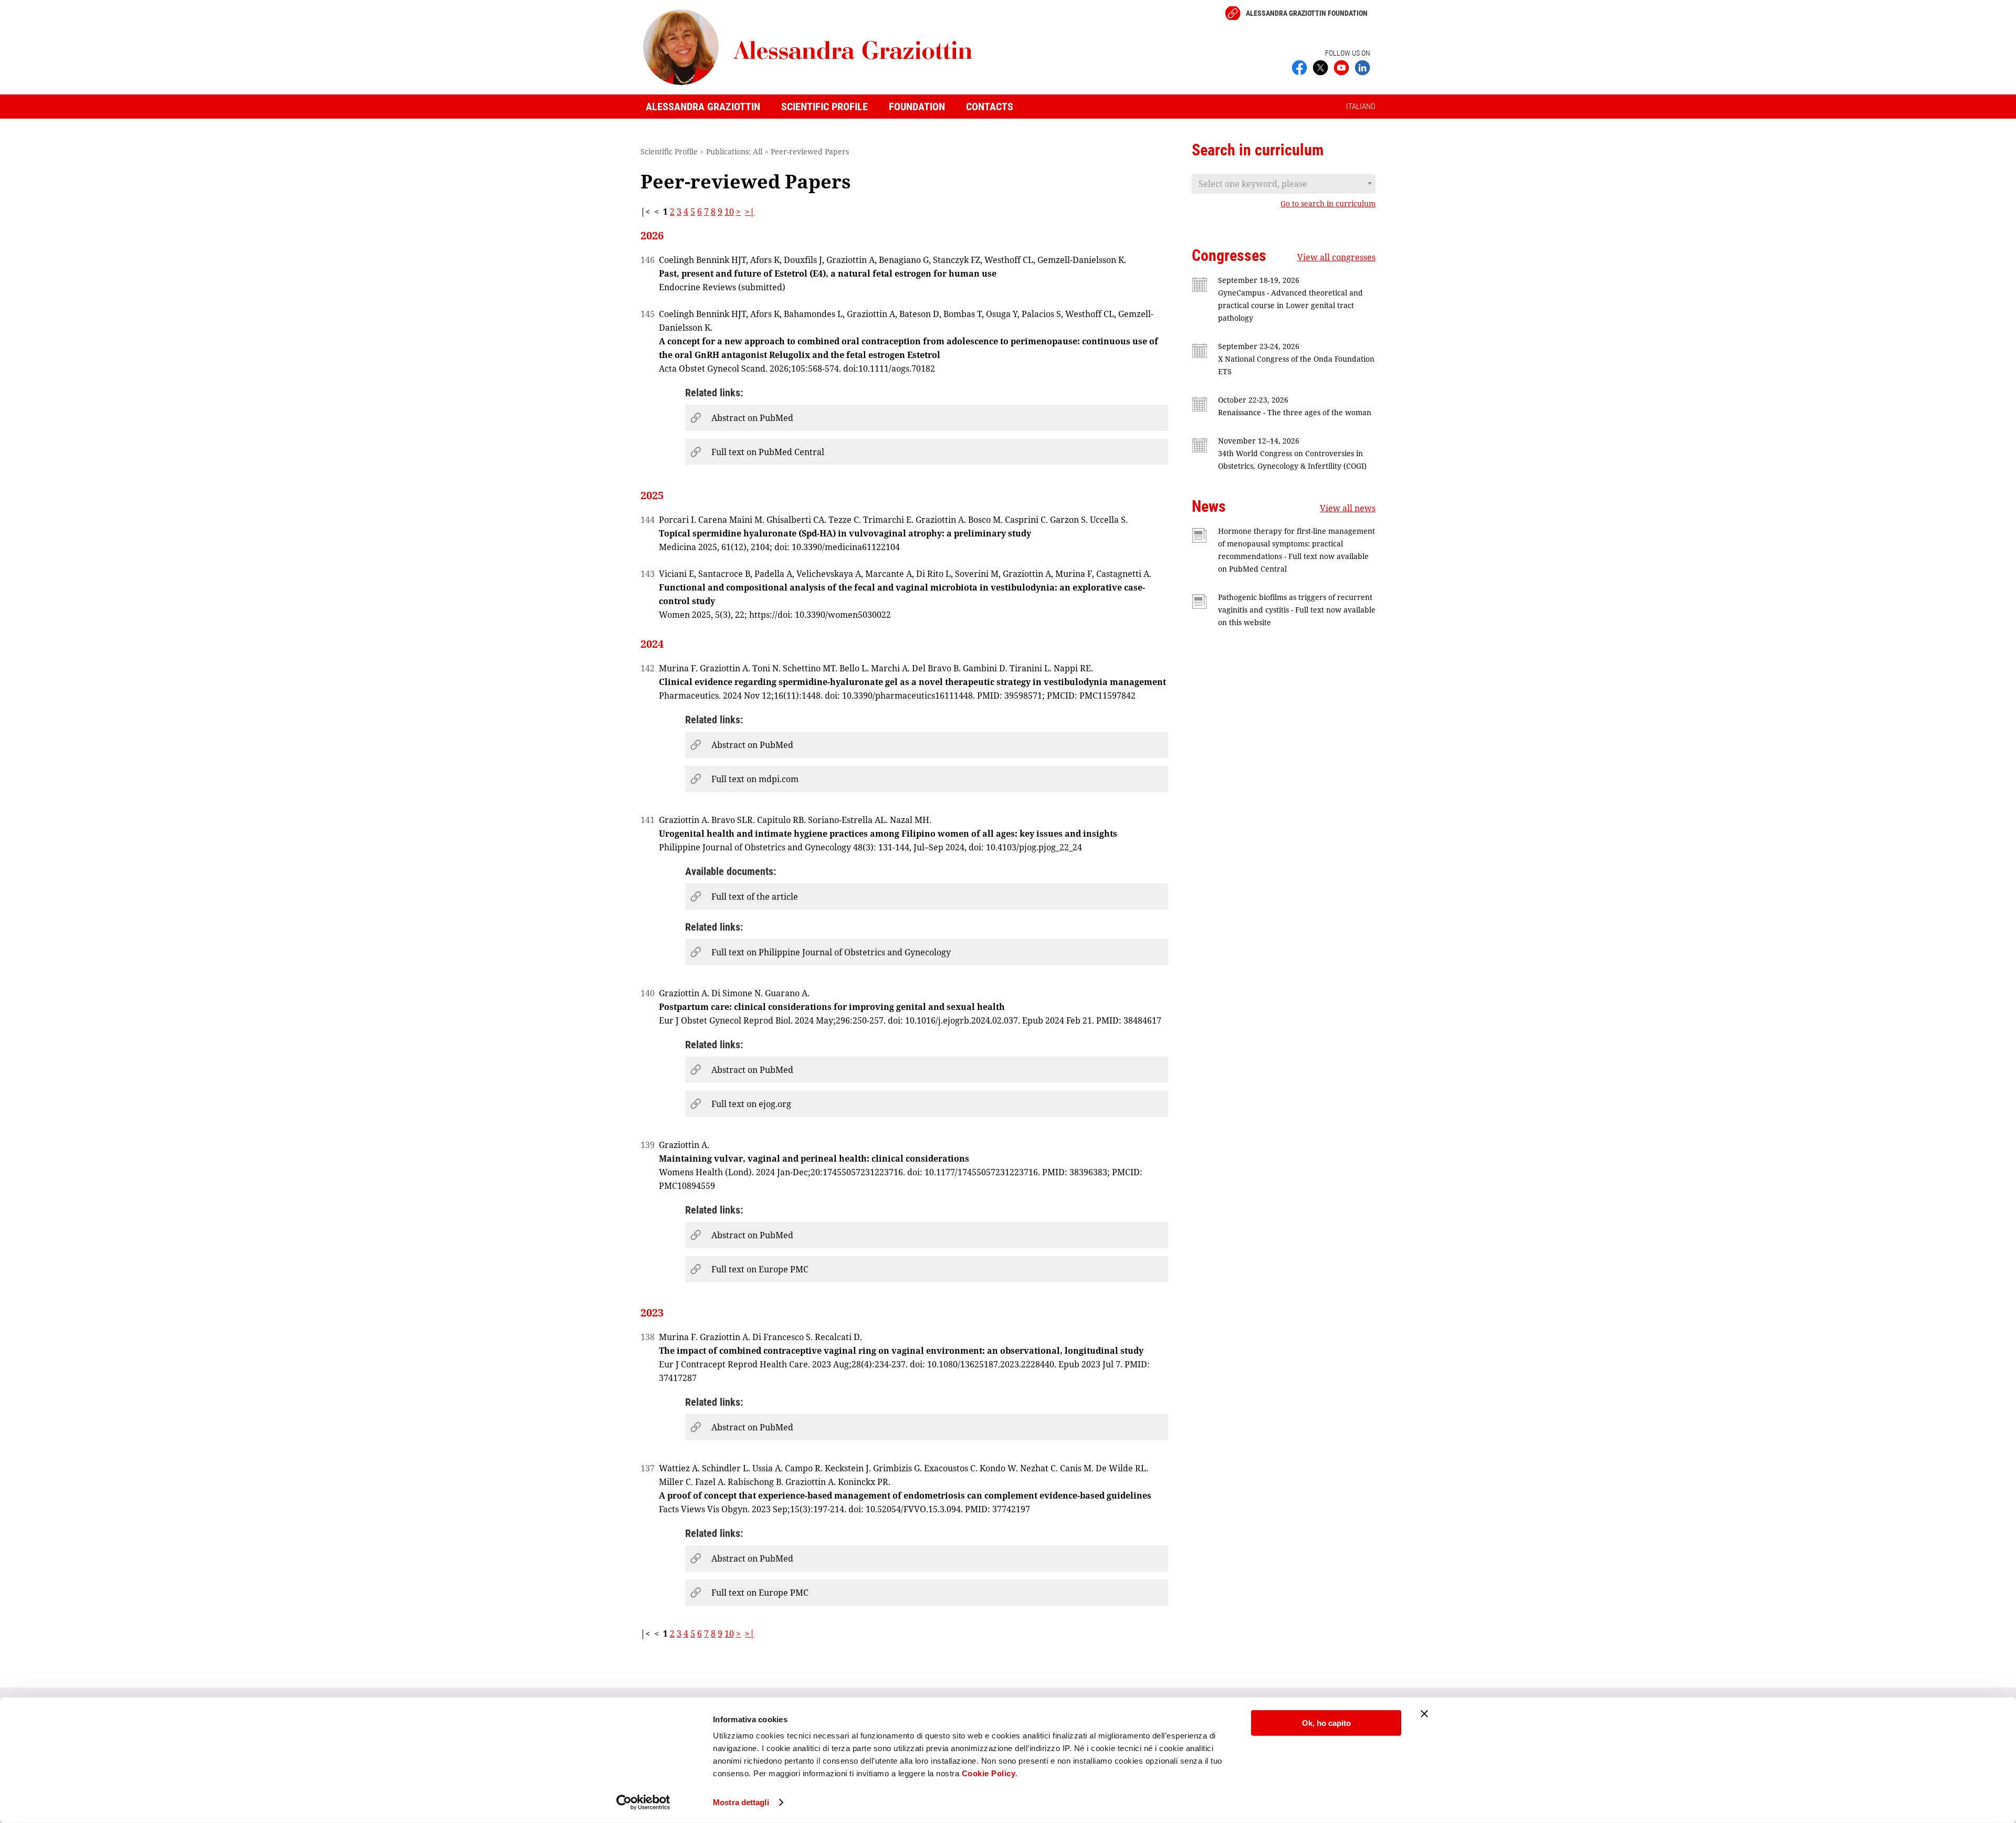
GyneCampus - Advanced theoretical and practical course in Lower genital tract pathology (1290, 305)
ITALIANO (1361, 107)
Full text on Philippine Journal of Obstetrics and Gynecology (831, 952)
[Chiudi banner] (1424, 1714)
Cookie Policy (989, 1773)
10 (729, 212)
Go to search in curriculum (1328, 204)
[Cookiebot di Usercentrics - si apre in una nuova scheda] (643, 1803)
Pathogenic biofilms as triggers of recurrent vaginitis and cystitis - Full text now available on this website (1297, 610)
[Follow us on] (1341, 67)
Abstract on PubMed (752, 418)
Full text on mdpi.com (755, 779)
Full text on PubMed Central (768, 452)
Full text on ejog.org (751, 1104)
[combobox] (1284, 184)
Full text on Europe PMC (760, 1269)
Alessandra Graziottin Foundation (1307, 13)
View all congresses (1336, 257)
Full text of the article (755, 897)
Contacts (990, 107)
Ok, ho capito (1326, 1723)
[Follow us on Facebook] (1299, 67)
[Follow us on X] (1320, 67)
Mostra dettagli (741, 1802)
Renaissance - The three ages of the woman (1295, 412)
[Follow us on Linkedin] (1362, 67)
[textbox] (1284, 184)
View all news (1348, 508)
